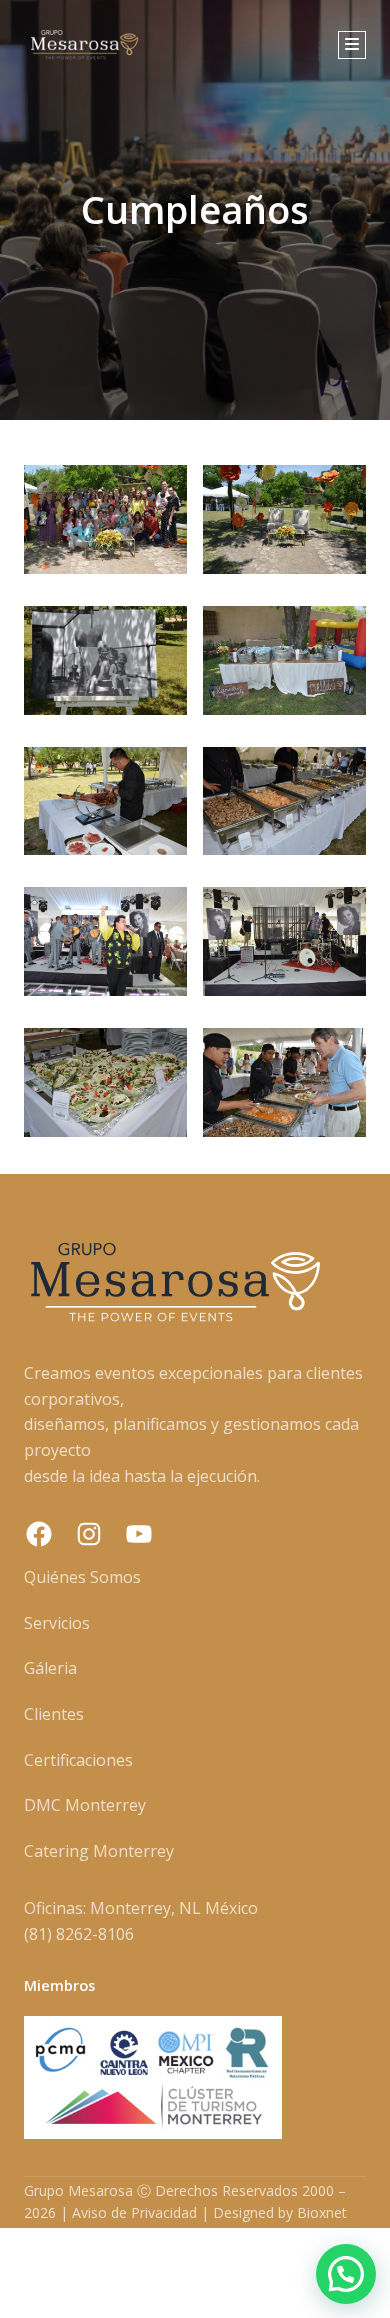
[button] (346, 2274)
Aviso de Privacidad (134, 2212)
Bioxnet (322, 2212)
